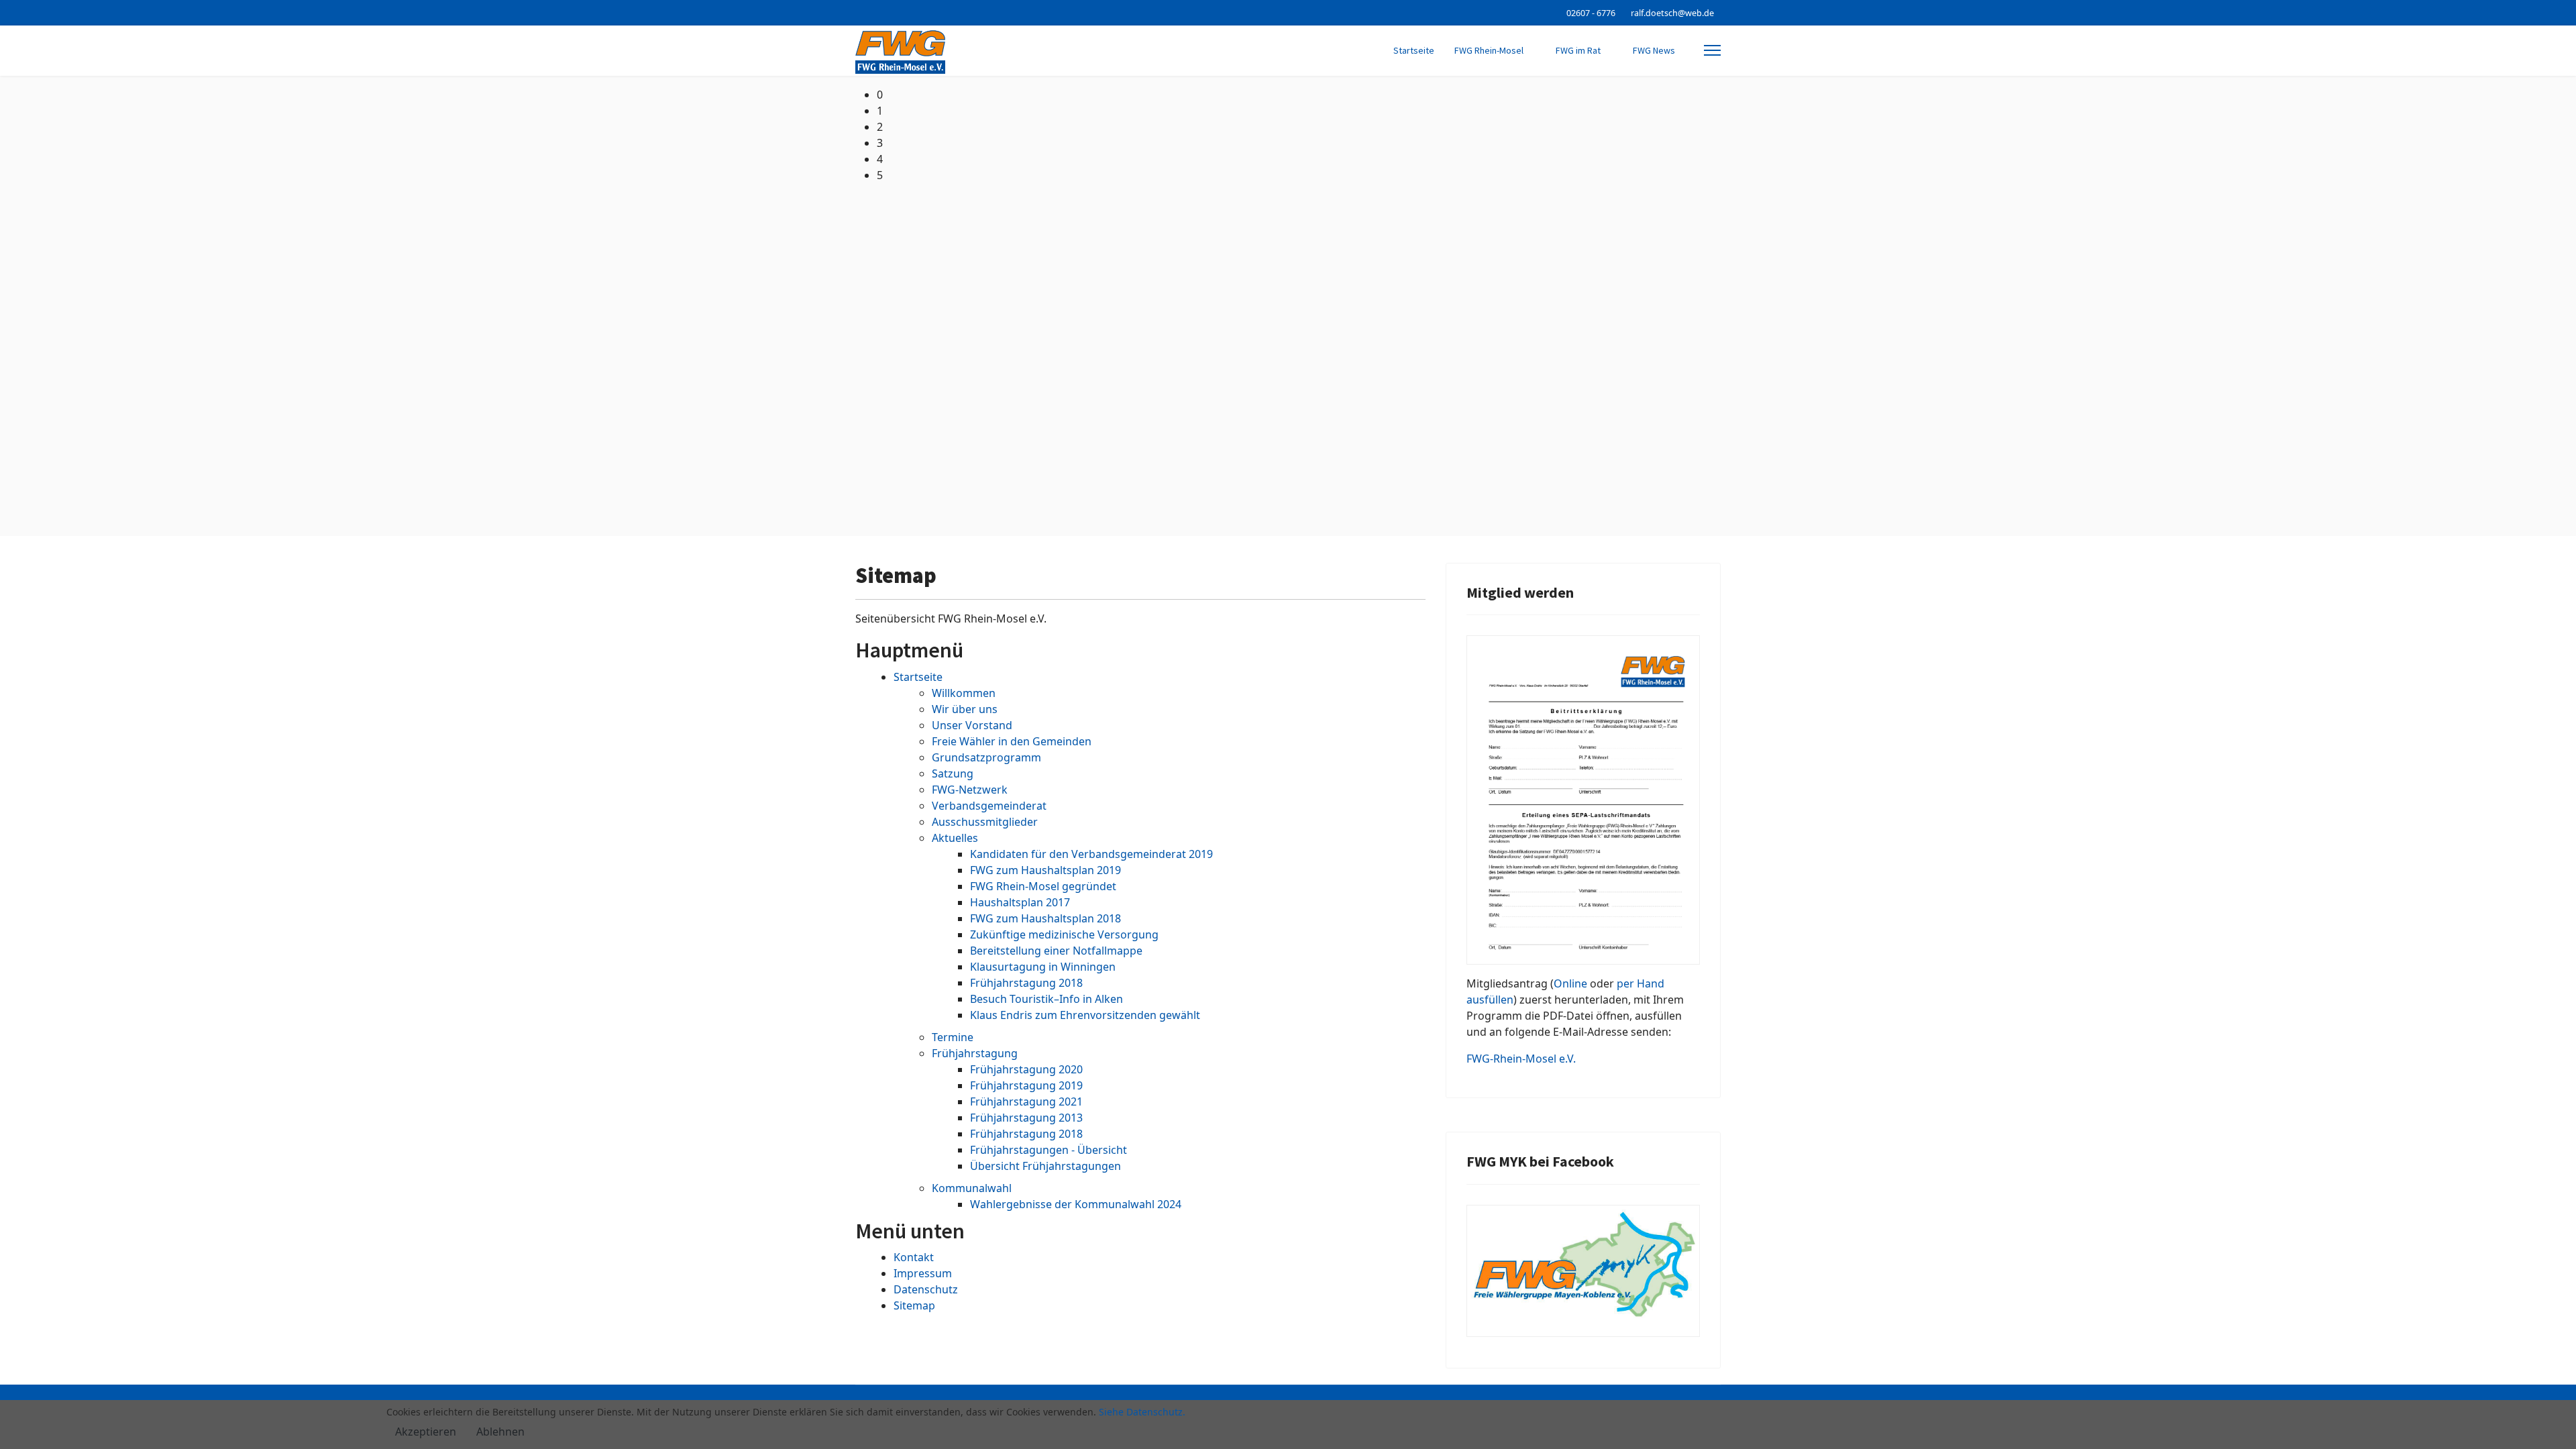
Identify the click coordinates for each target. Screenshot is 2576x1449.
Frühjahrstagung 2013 (1026, 1118)
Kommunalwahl (972, 1188)
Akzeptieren (426, 1432)
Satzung (953, 773)
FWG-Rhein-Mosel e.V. (1521, 1059)
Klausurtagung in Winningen (1043, 967)
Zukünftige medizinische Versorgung (1064, 934)
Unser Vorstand (972, 725)
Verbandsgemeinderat (989, 806)
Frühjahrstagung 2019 (1026, 1085)
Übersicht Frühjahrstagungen (1045, 1166)
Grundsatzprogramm (986, 757)
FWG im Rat (1578, 50)
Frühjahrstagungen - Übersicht (1049, 1150)
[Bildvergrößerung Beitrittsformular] (1583, 800)
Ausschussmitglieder (985, 822)
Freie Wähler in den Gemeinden (1012, 741)
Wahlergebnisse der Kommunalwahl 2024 (1076, 1204)
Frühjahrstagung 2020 (1026, 1069)
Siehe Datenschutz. (1142, 1412)
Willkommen (964, 693)
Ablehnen (500, 1432)
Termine (953, 1037)
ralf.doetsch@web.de (1672, 13)
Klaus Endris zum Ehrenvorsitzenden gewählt (1085, 1015)
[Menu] (1712, 51)
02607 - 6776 (1591, 13)
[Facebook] (859, 12)
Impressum (923, 1273)
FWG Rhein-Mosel (1489, 50)
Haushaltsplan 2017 (1020, 902)
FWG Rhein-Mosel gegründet (1043, 886)
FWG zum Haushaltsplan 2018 (1045, 918)
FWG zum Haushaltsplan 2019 (1045, 870)
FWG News (1654, 50)
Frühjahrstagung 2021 (1026, 1102)
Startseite (1414, 50)
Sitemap (914, 1305)
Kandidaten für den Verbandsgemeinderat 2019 (1091, 854)
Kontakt (914, 1257)
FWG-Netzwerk (970, 790)
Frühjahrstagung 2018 (1026, 983)
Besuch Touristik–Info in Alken (1046, 999)
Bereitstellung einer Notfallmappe (1056, 951)
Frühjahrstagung (975, 1053)
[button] (1299, 95)
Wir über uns (965, 709)
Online (1570, 983)
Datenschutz (926, 1289)
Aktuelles (955, 838)
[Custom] (880, 12)
